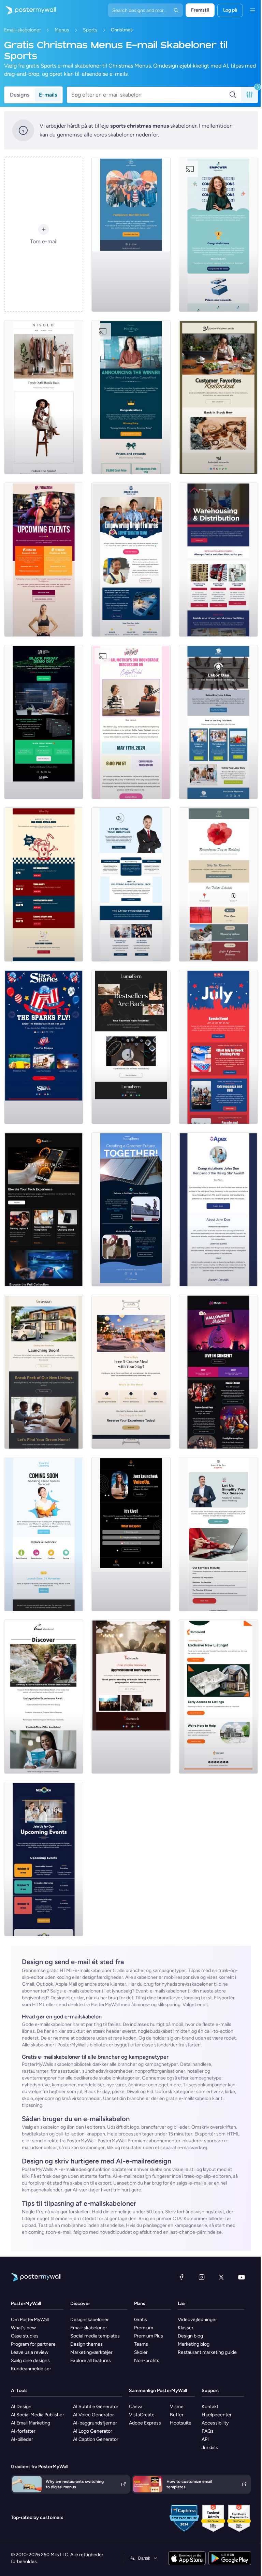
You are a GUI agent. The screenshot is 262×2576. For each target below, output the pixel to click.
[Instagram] (202, 2277)
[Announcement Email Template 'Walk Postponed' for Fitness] (131, 235)
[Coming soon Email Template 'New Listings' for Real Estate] (44, 1372)
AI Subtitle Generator (96, 2407)
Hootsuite (181, 2423)
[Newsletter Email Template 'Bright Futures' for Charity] (131, 560)
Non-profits (147, 2361)
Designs (20, 95)
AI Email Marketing (31, 2423)
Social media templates (95, 2336)
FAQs (208, 2431)
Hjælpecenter (217, 2415)
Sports (90, 30)
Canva (136, 2407)
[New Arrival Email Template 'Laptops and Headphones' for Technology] (44, 1209)
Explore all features (91, 2361)
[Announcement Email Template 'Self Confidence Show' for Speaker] (131, 1534)
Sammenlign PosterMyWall (158, 2391)
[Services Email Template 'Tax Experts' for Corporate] (218, 1534)
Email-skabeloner (23, 30)
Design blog (190, 2336)
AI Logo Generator (93, 2431)
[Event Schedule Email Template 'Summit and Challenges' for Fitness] (44, 560)
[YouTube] (242, 2277)
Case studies (25, 2336)
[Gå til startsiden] (28, 10)
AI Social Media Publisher (38, 2415)
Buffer (177, 2415)
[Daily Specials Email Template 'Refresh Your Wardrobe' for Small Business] (44, 397)
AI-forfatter (23, 2431)
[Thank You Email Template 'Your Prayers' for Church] (131, 1697)
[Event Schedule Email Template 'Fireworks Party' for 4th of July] (218, 1047)
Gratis (141, 2320)
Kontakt (210, 2407)
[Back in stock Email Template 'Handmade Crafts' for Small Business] (131, 1047)
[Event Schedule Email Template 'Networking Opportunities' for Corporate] (44, 1859)
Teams (141, 2344)
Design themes (86, 2344)
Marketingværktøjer (91, 2352)
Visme (177, 2407)
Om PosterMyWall (30, 2320)
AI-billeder (22, 2439)
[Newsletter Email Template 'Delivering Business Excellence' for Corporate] (131, 884)
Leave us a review (30, 2352)
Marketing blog (194, 2344)
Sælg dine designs (30, 2361)
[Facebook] (181, 2277)
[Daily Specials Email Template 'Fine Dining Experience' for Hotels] (131, 1372)
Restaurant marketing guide (207, 2352)
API (205, 2439)
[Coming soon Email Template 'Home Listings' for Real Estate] (218, 1697)
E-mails (48, 95)
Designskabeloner (90, 2320)
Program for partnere (33, 2344)
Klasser (186, 2328)
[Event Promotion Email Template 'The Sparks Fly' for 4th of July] (44, 1047)
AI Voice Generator (93, 2415)
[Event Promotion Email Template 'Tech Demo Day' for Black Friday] (44, 722)
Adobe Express (145, 2423)
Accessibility (215, 2423)
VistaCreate (142, 2415)
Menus (62, 30)
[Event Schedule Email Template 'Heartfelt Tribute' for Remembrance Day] (218, 884)
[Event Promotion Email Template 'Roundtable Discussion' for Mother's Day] (131, 722)
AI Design (21, 2407)
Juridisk (210, 2448)
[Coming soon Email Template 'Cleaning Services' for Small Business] (44, 1534)
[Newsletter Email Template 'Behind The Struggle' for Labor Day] (218, 722)
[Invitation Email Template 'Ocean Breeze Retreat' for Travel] (44, 1697)
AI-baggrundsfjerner (95, 2423)
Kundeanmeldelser (31, 2369)
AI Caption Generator (96, 2439)
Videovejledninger (197, 2320)
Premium (144, 2328)
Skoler (141, 2352)
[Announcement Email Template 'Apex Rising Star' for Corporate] (218, 1209)
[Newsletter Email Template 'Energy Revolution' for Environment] (131, 1209)
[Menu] (252, 10)
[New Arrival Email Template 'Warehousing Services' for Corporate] (218, 560)
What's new (23, 2328)
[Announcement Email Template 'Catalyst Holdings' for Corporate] (131, 397)
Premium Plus (149, 2336)
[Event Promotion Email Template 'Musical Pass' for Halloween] (218, 1372)
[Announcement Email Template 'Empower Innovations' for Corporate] (218, 235)
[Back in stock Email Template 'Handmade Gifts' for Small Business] (218, 397)
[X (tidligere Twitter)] (221, 2277)
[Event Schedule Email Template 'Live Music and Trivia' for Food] (44, 884)
